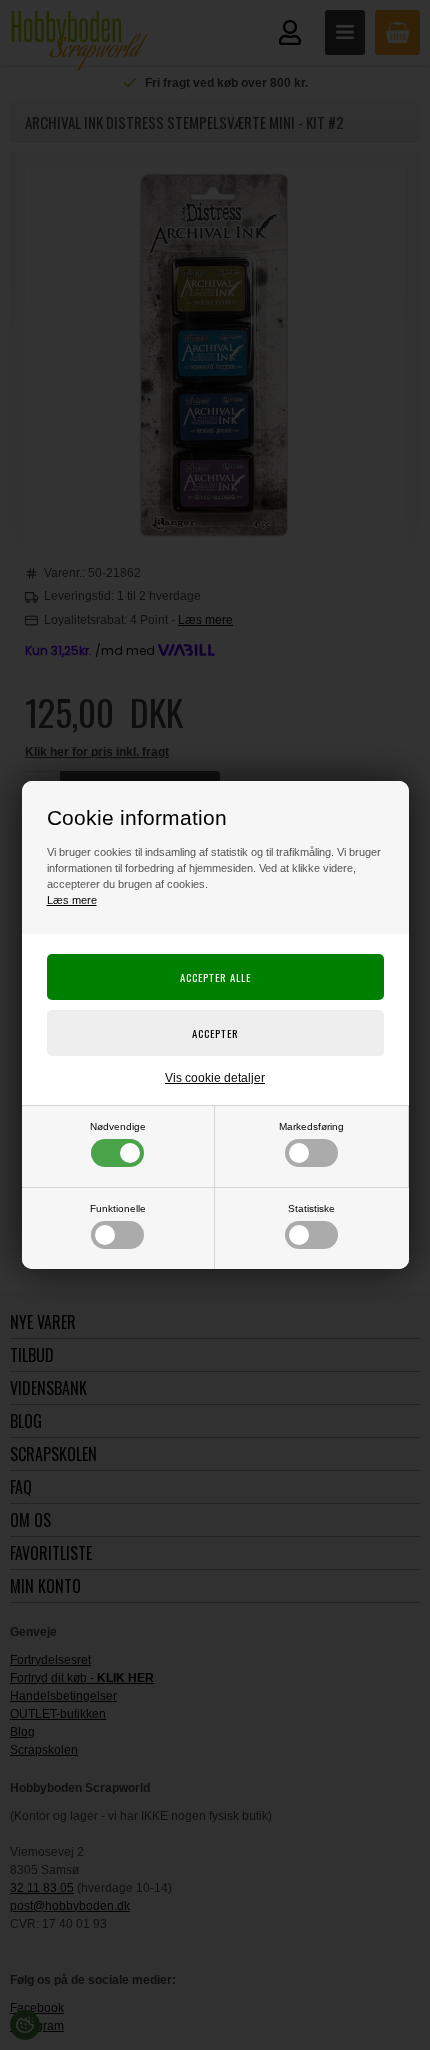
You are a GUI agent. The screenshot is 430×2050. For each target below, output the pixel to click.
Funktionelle (118, 1208)
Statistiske (311, 1208)
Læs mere (72, 900)
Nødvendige (118, 1126)
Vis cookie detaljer (215, 1078)
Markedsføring (311, 1126)
